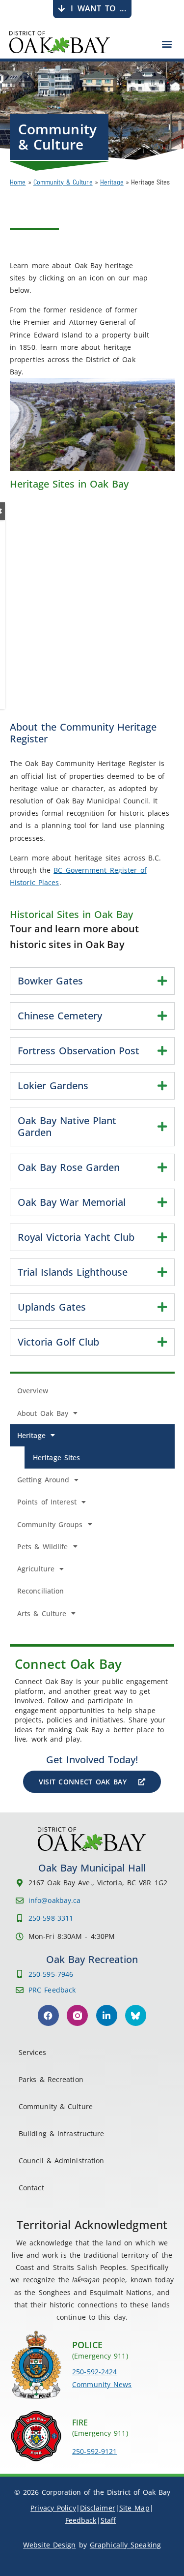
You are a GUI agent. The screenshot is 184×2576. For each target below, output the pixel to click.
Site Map (134, 2508)
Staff (108, 2520)
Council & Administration (61, 2161)
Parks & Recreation (51, 2079)
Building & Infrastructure (62, 2133)
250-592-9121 (94, 2451)
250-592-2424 (94, 2372)
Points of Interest (47, 1502)
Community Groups (50, 1524)
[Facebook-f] (48, 2015)
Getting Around (43, 1480)
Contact (31, 2188)
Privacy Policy (53, 2508)
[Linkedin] (107, 2015)
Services (32, 2052)
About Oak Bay (43, 1413)
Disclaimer (98, 2508)
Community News (102, 2384)
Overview (33, 1391)
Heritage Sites (56, 1457)
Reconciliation (40, 1591)
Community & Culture (63, 182)
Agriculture (36, 1569)
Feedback (81, 2520)
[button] (167, 44)
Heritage (112, 182)
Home (18, 182)
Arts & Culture (42, 1613)
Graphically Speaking (125, 2545)
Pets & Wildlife (43, 1547)
